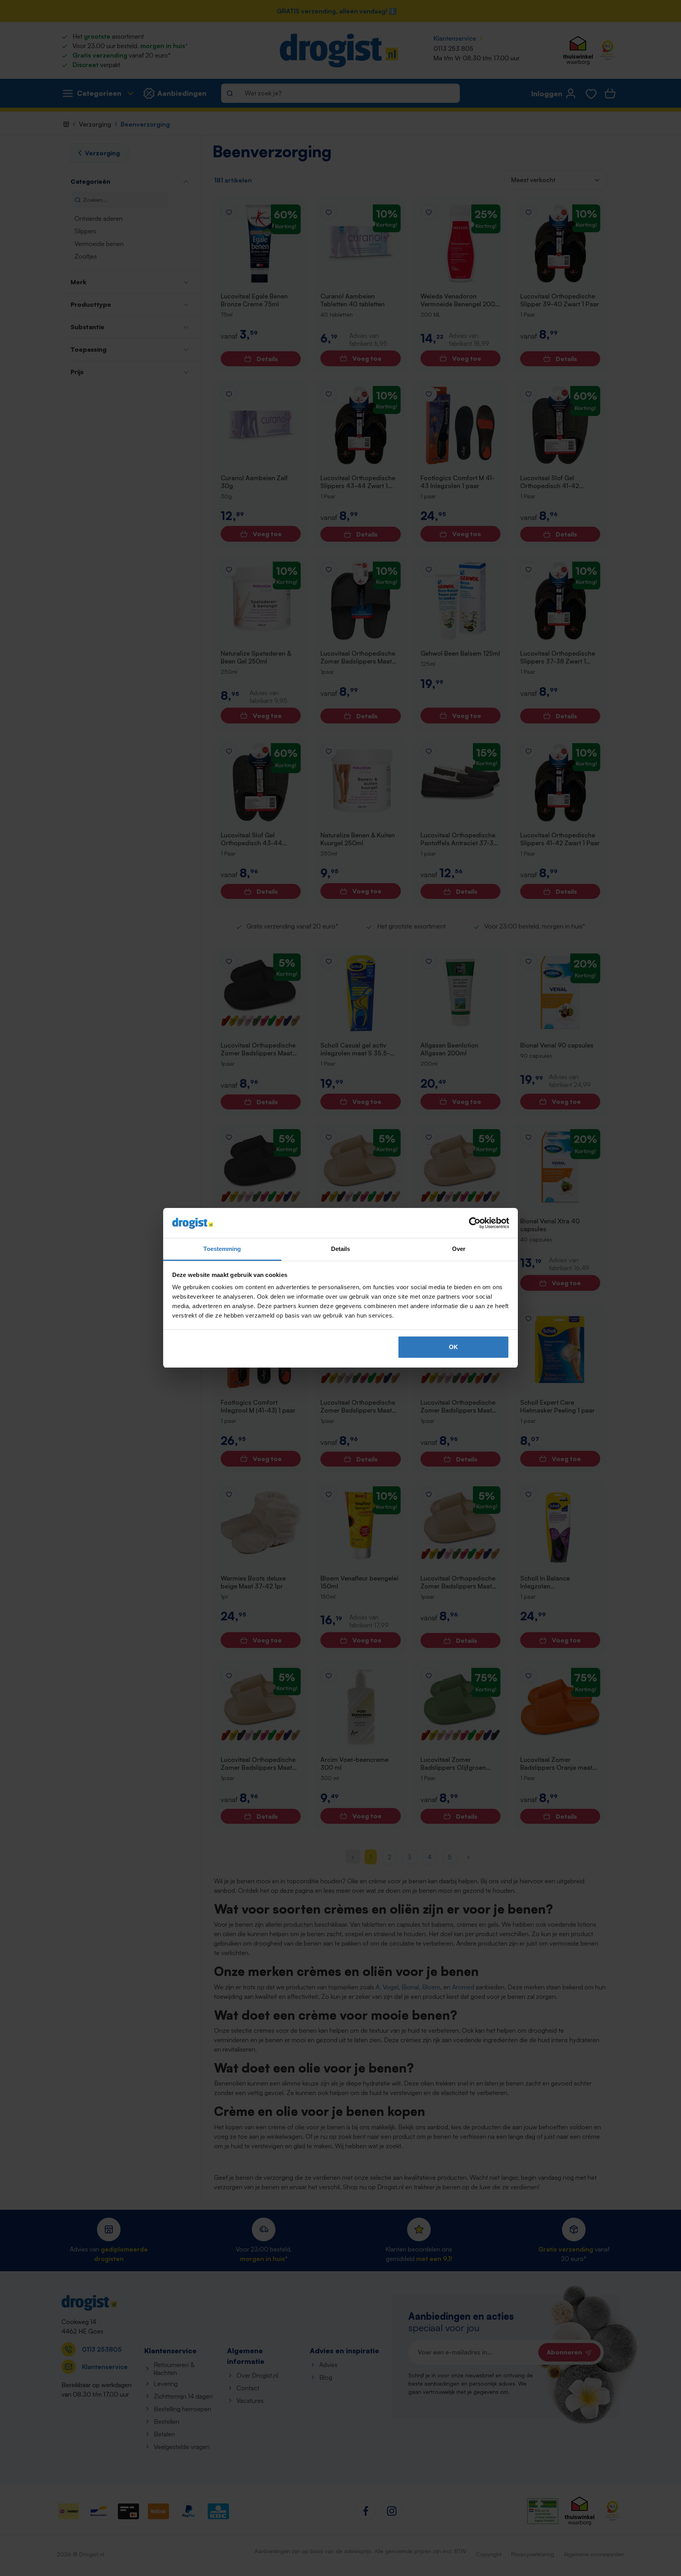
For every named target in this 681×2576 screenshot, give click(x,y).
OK (453, 1347)
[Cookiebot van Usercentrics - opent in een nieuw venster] (475, 1223)
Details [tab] (341, 1249)
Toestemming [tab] (222, 1249)
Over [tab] (459, 1249)
